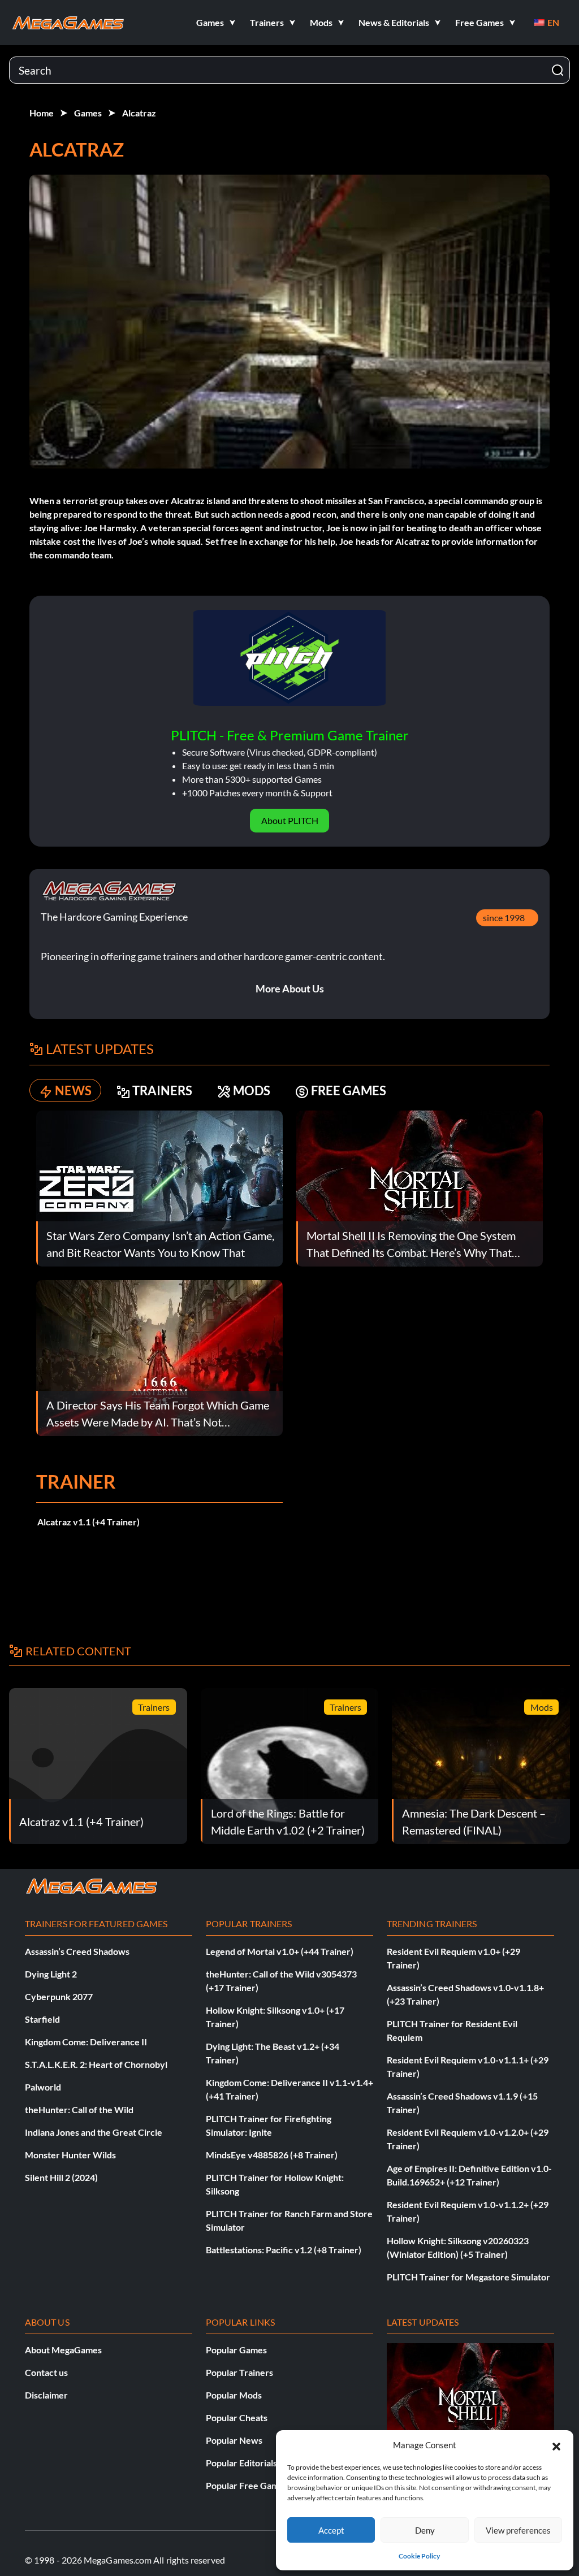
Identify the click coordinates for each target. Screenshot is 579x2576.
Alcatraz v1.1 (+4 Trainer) (88, 1522)
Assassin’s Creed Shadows (77, 1951)
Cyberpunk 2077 (59, 1996)
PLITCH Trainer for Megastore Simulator (468, 2277)
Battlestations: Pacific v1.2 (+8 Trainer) (284, 2250)
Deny (425, 2530)
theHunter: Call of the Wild (79, 2109)
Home (42, 113)
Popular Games (236, 2350)
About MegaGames (63, 2350)
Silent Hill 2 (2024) (61, 2177)
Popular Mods (234, 2395)
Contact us (46, 2372)
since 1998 (504, 918)
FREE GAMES (349, 1090)
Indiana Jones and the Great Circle (94, 2132)
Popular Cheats (237, 2417)
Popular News (234, 2440)
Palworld (43, 2087)
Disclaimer (46, 2395)
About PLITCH (290, 820)
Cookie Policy (419, 2556)
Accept (331, 2530)
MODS (252, 1090)
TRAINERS (162, 1090)
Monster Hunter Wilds (70, 2155)
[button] (556, 2445)
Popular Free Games (247, 2485)
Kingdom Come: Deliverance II (86, 2042)
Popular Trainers (239, 2372)
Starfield (42, 2019)
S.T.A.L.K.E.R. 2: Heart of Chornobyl (96, 2064)
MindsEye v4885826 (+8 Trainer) (272, 2155)
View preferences (518, 2530)
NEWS (73, 1090)
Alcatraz (139, 113)
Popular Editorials (241, 2463)
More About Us (290, 988)
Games (88, 113)
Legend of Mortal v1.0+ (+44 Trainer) (280, 1951)
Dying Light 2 (51, 1974)
